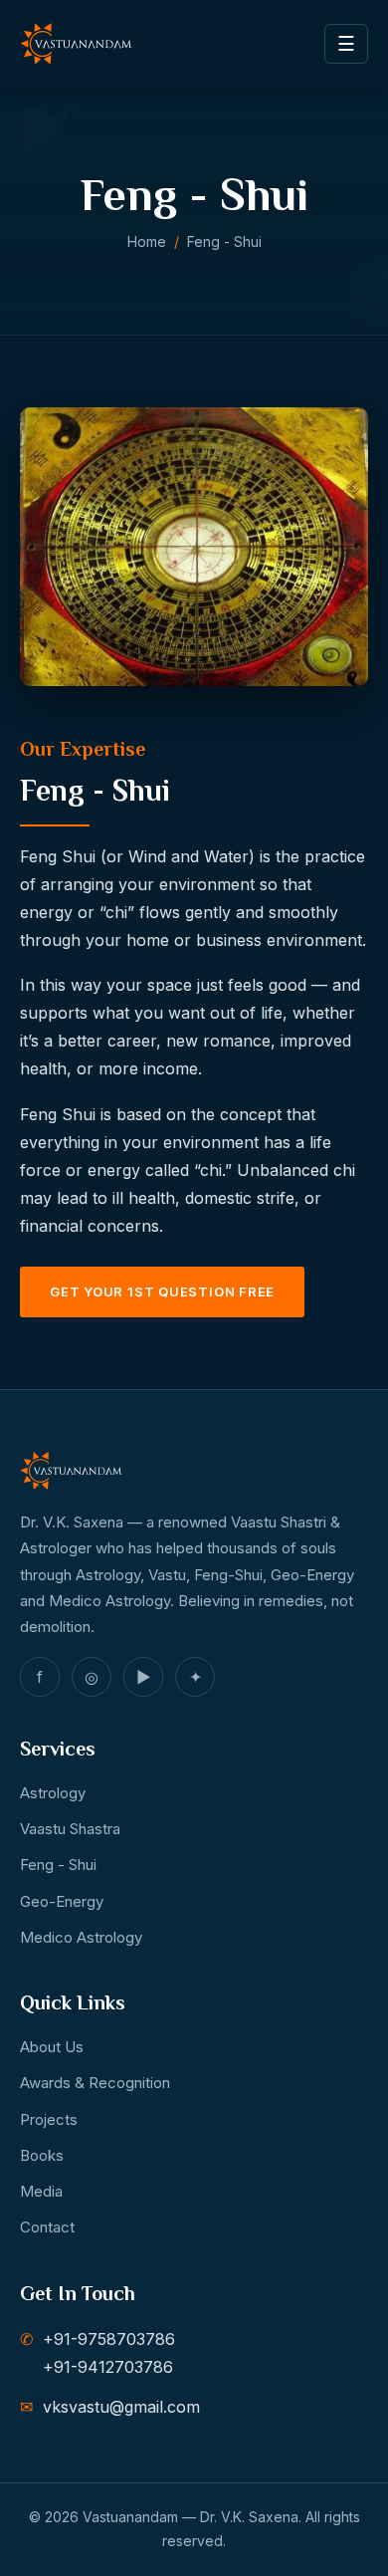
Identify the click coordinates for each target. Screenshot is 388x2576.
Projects (49, 2119)
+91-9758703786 (109, 2339)
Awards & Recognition (95, 2083)
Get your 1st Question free (162, 1291)
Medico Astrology (81, 1937)
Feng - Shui (58, 1865)
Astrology (53, 1793)
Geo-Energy (62, 1901)
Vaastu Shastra (70, 1829)
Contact (47, 2227)
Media (41, 2191)
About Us (52, 2047)
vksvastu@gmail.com (121, 2407)
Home (147, 241)
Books (42, 2155)
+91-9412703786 (108, 2367)
